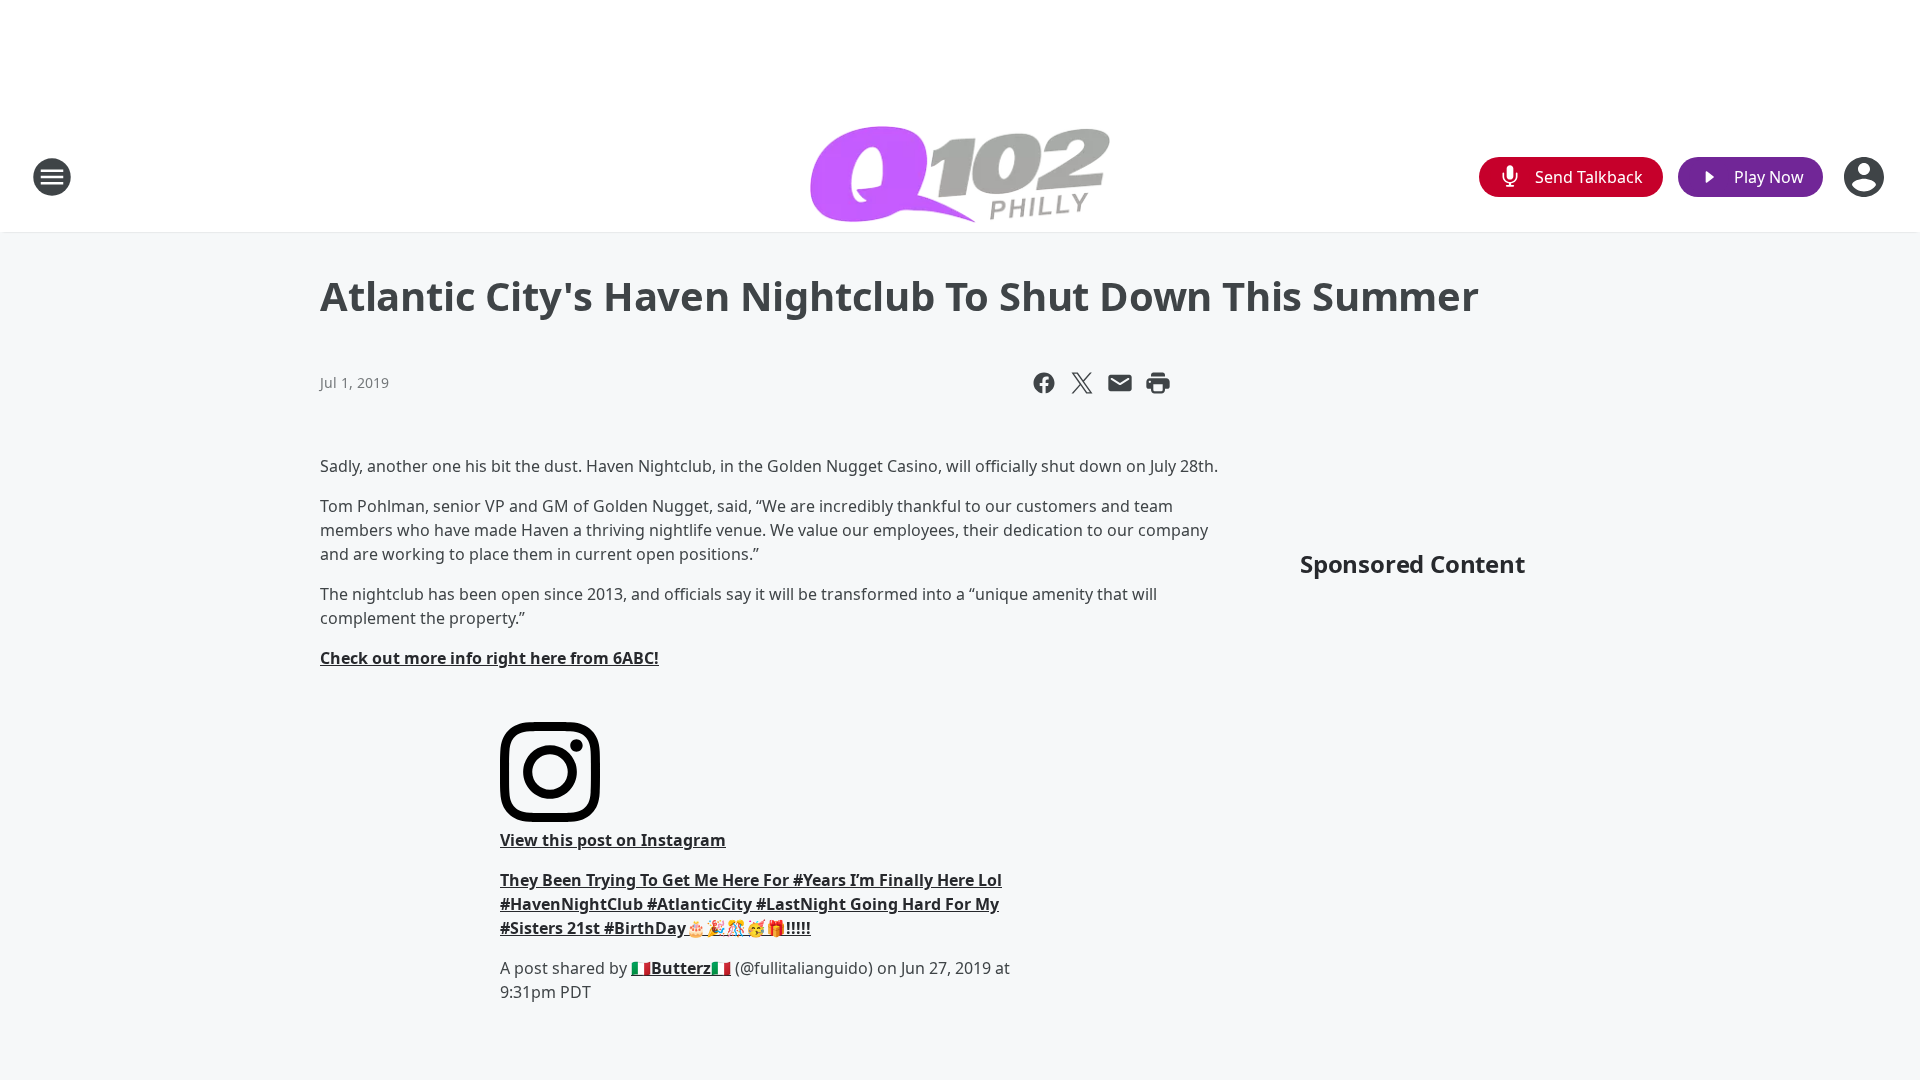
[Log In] (1866, 177)
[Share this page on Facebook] (1044, 383)
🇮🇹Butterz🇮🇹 (681, 968)
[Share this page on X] (1082, 383)
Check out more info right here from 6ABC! (489, 658)
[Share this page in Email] (1120, 383)
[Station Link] (960, 177)
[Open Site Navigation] (52, 177)
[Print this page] (1158, 383)
